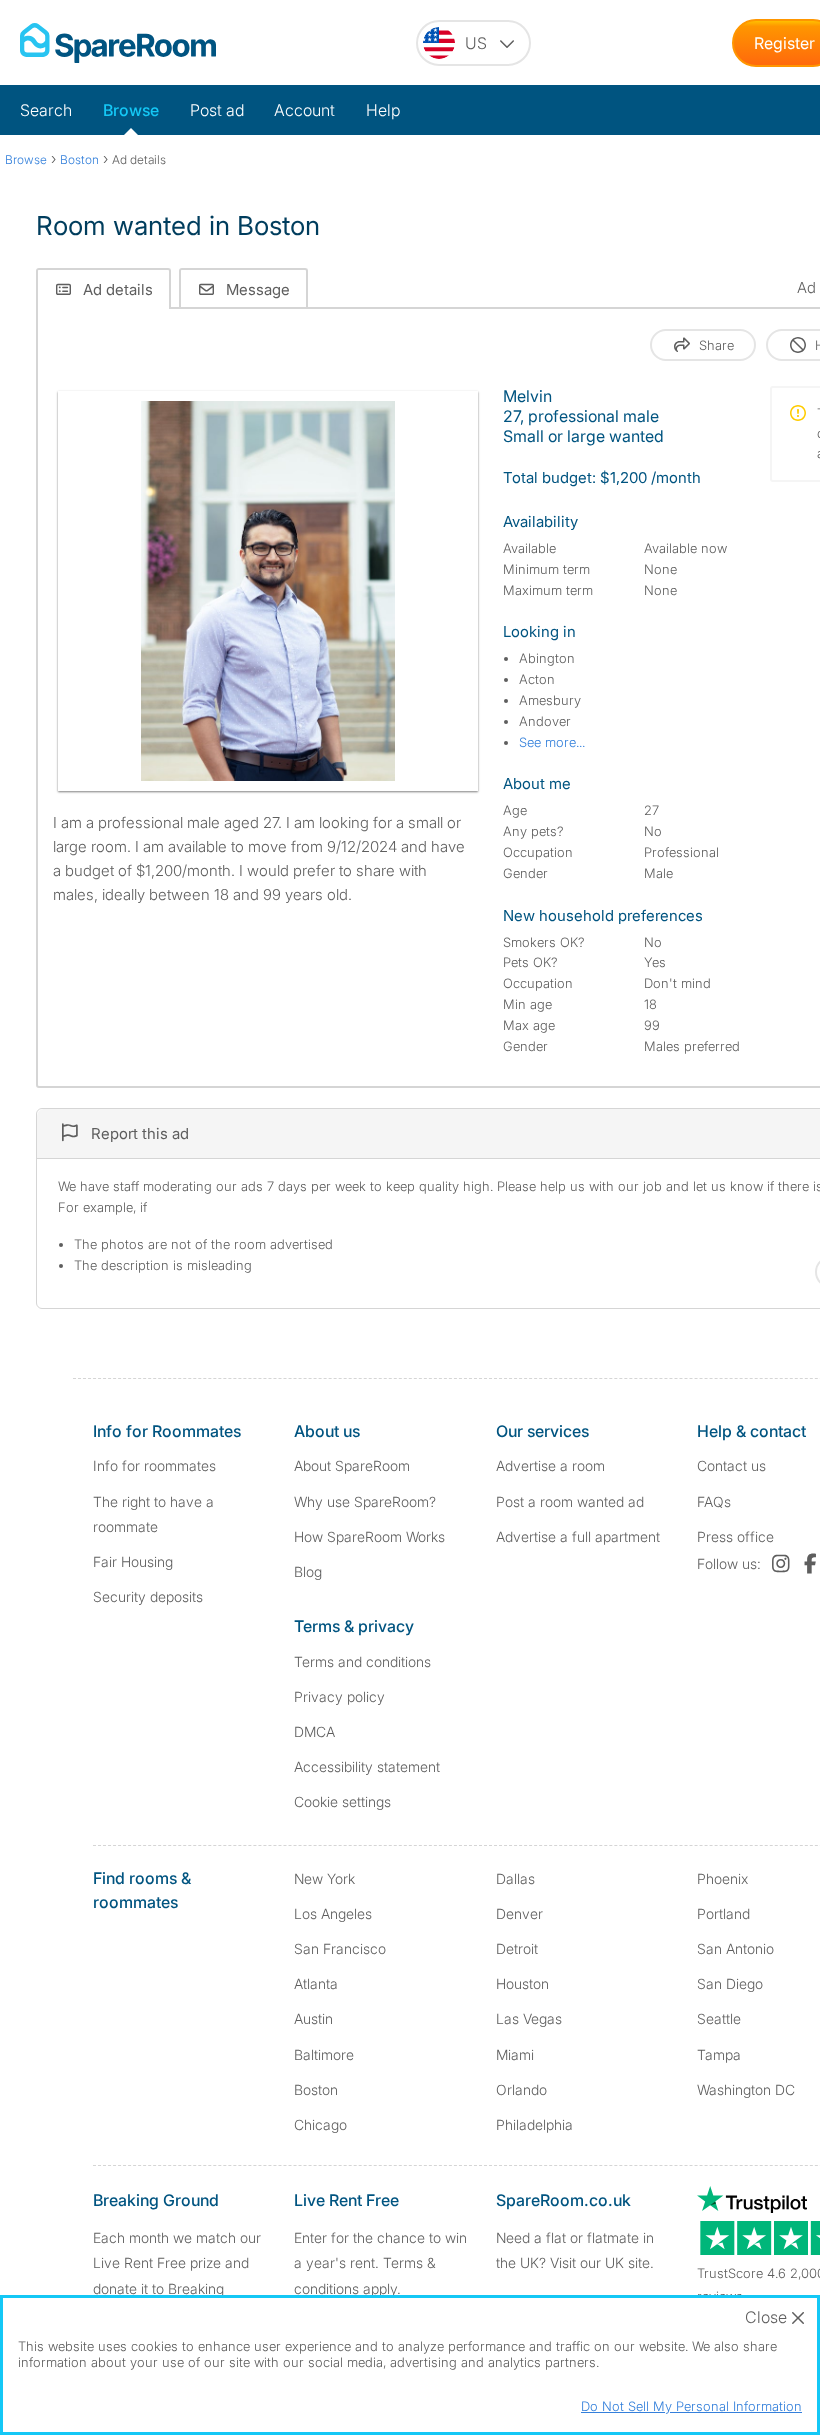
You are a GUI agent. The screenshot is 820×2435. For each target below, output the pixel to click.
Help (383, 110)
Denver (519, 1913)
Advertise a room (550, 1465)
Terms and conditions (362, 1661)
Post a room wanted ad (570, 1501)
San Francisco (340, 1948)
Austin (313, 2018)
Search (46, 110)
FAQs (714, 1501)
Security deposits (148, 1596)
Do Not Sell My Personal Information (691, 2406)
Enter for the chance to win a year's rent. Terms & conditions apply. (380, 2262)
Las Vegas (529, 2018)
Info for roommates (154, 1465)
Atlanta (316, 1983)
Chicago (320, 2124)
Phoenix (722, 1878)
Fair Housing (133, 1561)
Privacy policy (339, 1696)
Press (735, 1536)
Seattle (719, 2018)
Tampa (719, 2054)
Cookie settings (342, 1801)
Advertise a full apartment (578, 1536)
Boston (316, 2089)
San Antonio (735, 1948)
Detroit (517, 1948)
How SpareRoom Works (369, 1536)
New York (324, 1878)
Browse (131, 110)
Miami (515, 2054)
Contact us (731, 1465)
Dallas (515, 1878)
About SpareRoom (352, 1465)
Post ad (217, 110)
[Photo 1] (267, 591)
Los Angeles (333, 1913)
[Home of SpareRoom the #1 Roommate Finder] (118, 43)
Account (304, 110)
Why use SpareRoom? (365, 1501)
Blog (308, 1571)
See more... (552, 742)
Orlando (521, 2089)
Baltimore (324, 2054)
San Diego (730, 1983)
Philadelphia (534, 2124)
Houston (522, 1983)
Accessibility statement (367, 1766)
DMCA (314, 1731)
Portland (723, 1913)
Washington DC (746, 2089)
